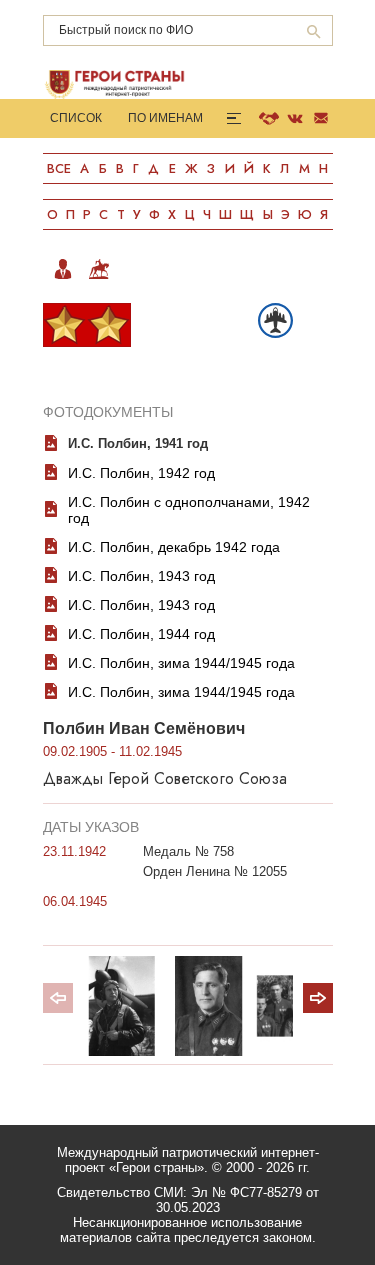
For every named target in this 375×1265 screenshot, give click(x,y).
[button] (318, 998)
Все (59, 168)
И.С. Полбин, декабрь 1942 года (174, 547)
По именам (165, 118)
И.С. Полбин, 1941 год (138, 443)
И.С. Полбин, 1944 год (141, 634)
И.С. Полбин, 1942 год (141, 473)
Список (76, 118)
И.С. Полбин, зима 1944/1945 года (181, 663)
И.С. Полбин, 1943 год (141, 576)
